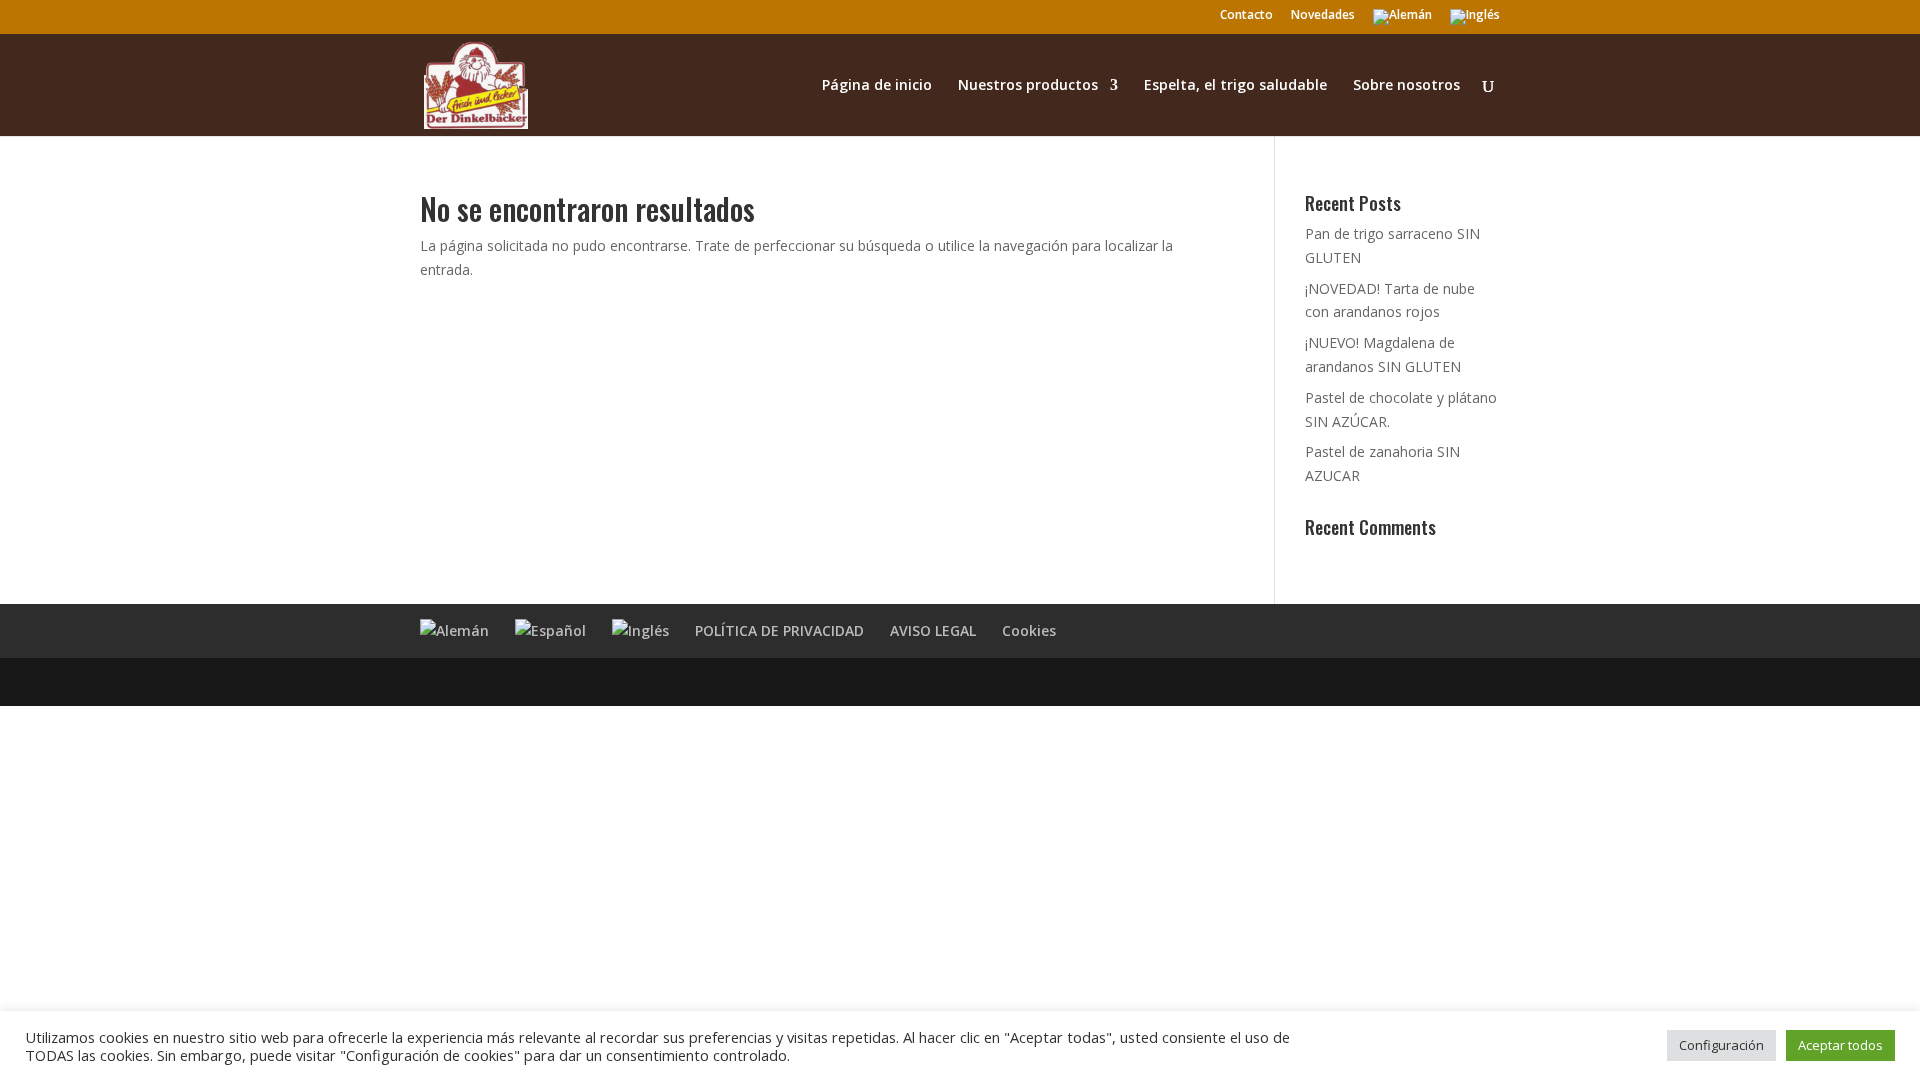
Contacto (1246, 16)
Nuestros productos (1028, 86)
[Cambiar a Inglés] (1475, 21)
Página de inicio (877, 86)
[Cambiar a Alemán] (1402, 21)
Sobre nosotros (1406, 86)
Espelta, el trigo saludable (1235, 86)
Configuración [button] (1721, 1045)
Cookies (1029, 630)
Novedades (1323, 16)
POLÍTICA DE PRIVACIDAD (779, 630)
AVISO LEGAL (933, 630)
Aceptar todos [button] (1840, 1045)
